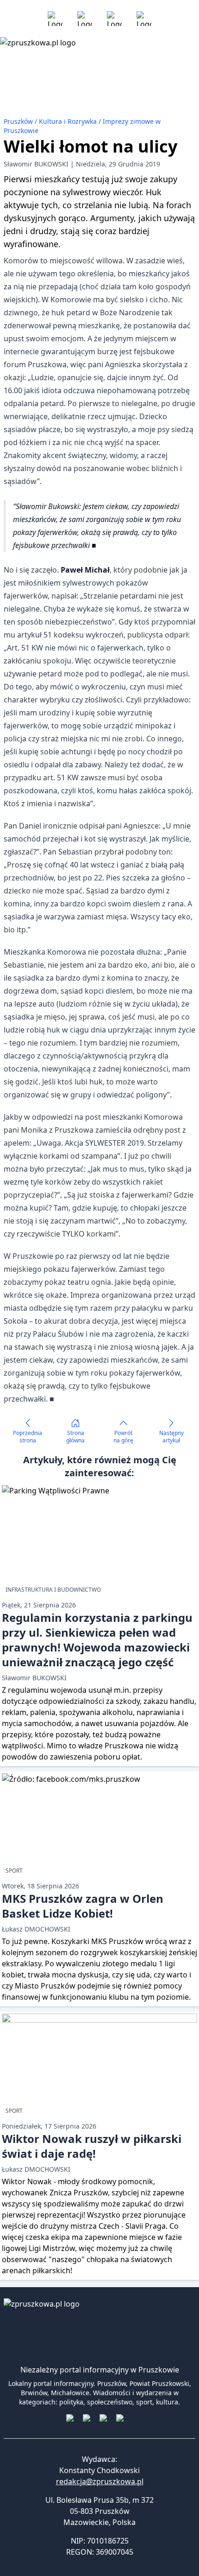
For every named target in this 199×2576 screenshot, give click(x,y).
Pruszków (19, 121)
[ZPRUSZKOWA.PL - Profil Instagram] (85, 19)
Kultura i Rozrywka (69, 121)
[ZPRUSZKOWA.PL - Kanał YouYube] (114, 19)
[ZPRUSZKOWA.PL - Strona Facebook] (55, 19)
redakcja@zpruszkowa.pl (100, 2481)
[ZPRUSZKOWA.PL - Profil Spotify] (144, 19)
